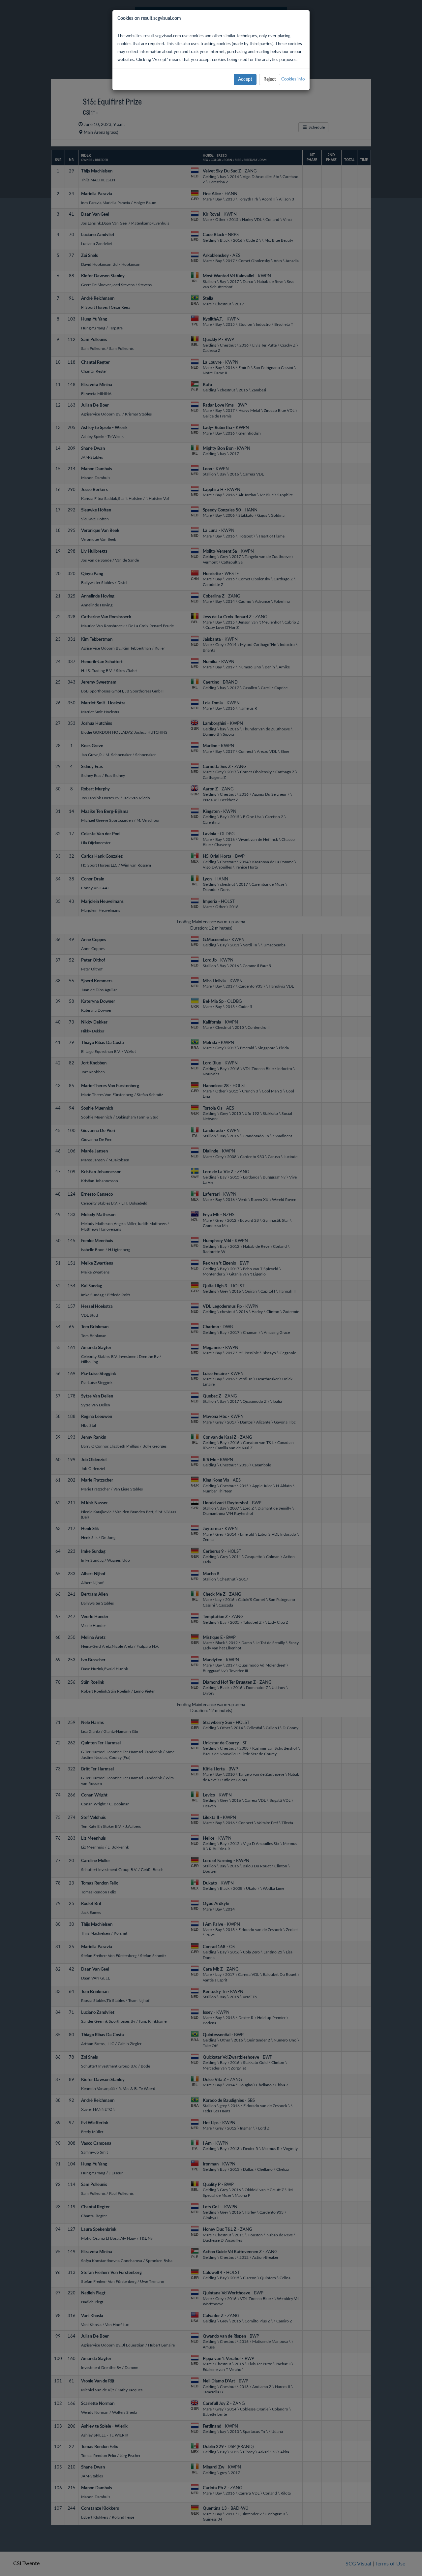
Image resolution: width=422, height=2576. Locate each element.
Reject (270, 79)
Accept (245, 79)
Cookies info (293, 79)
